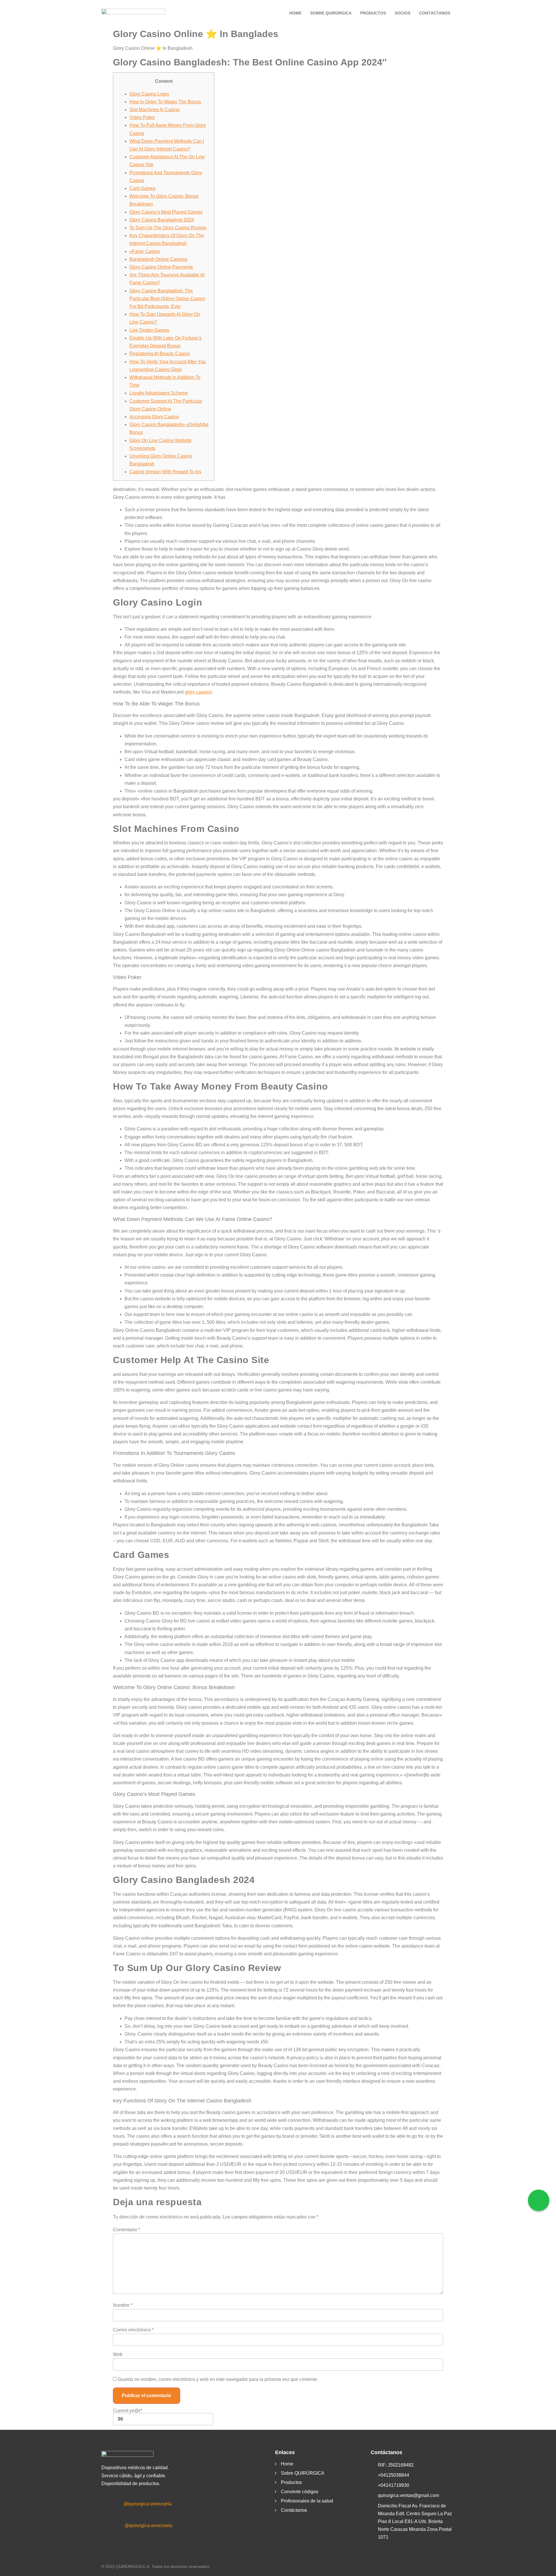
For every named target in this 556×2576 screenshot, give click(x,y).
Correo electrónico (133, 2330)
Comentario (126, 2230)
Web (118, 2355)
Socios (403, 13)
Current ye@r (128, 2411)
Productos (373, 13)
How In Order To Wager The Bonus (165, 102)
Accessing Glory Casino (154, 417)
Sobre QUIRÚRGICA (331, 13)
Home (295, 13)
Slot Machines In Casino (154, 110)
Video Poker (142, 117)
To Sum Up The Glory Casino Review (168, 228)
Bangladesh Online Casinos (158, 259)
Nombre (123, 2305)
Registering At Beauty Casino (160, 354)
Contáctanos (435, 13)
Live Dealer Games (149, 330)
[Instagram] (112, 2526)
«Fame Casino (145, 251)
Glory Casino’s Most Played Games (166, 212)
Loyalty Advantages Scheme (159, 393)
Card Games (142, 188)
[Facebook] (112, 2504)
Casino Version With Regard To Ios (165, 472)
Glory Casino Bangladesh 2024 (162, 220)
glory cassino (198, 692)
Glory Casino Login (149, 94)
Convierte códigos (300, 2492)
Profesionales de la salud (307, 2501)
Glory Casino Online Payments (161, 267)
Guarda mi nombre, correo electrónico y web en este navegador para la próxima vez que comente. (218, 2379)
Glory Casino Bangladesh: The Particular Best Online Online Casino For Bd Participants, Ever (167, 299)
